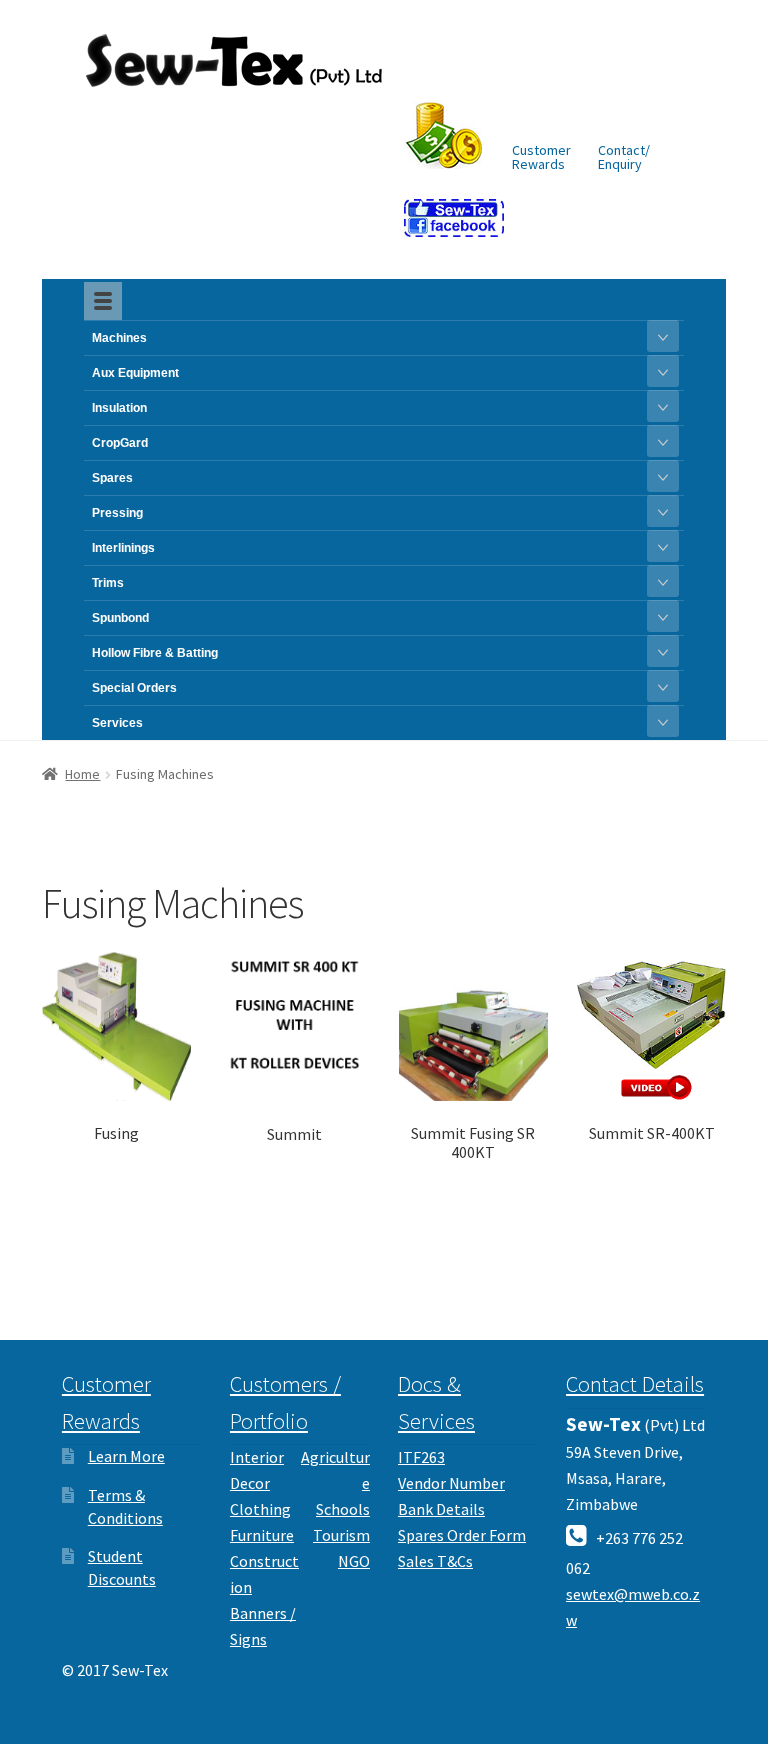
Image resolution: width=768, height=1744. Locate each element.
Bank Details (441, 1509)
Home (82, 774)
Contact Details (635, 1384)
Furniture (262, 1535)
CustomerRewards (541, 157)
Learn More (126, 1456)
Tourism (341, 1535)
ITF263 (421, 1457)
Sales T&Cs (435, 1561)
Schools (343, 1509)
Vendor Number (451, 1483)
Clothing (260, 1509)
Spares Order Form (462, 1535)
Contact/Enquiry (624, 157)
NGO (354, 1561)
